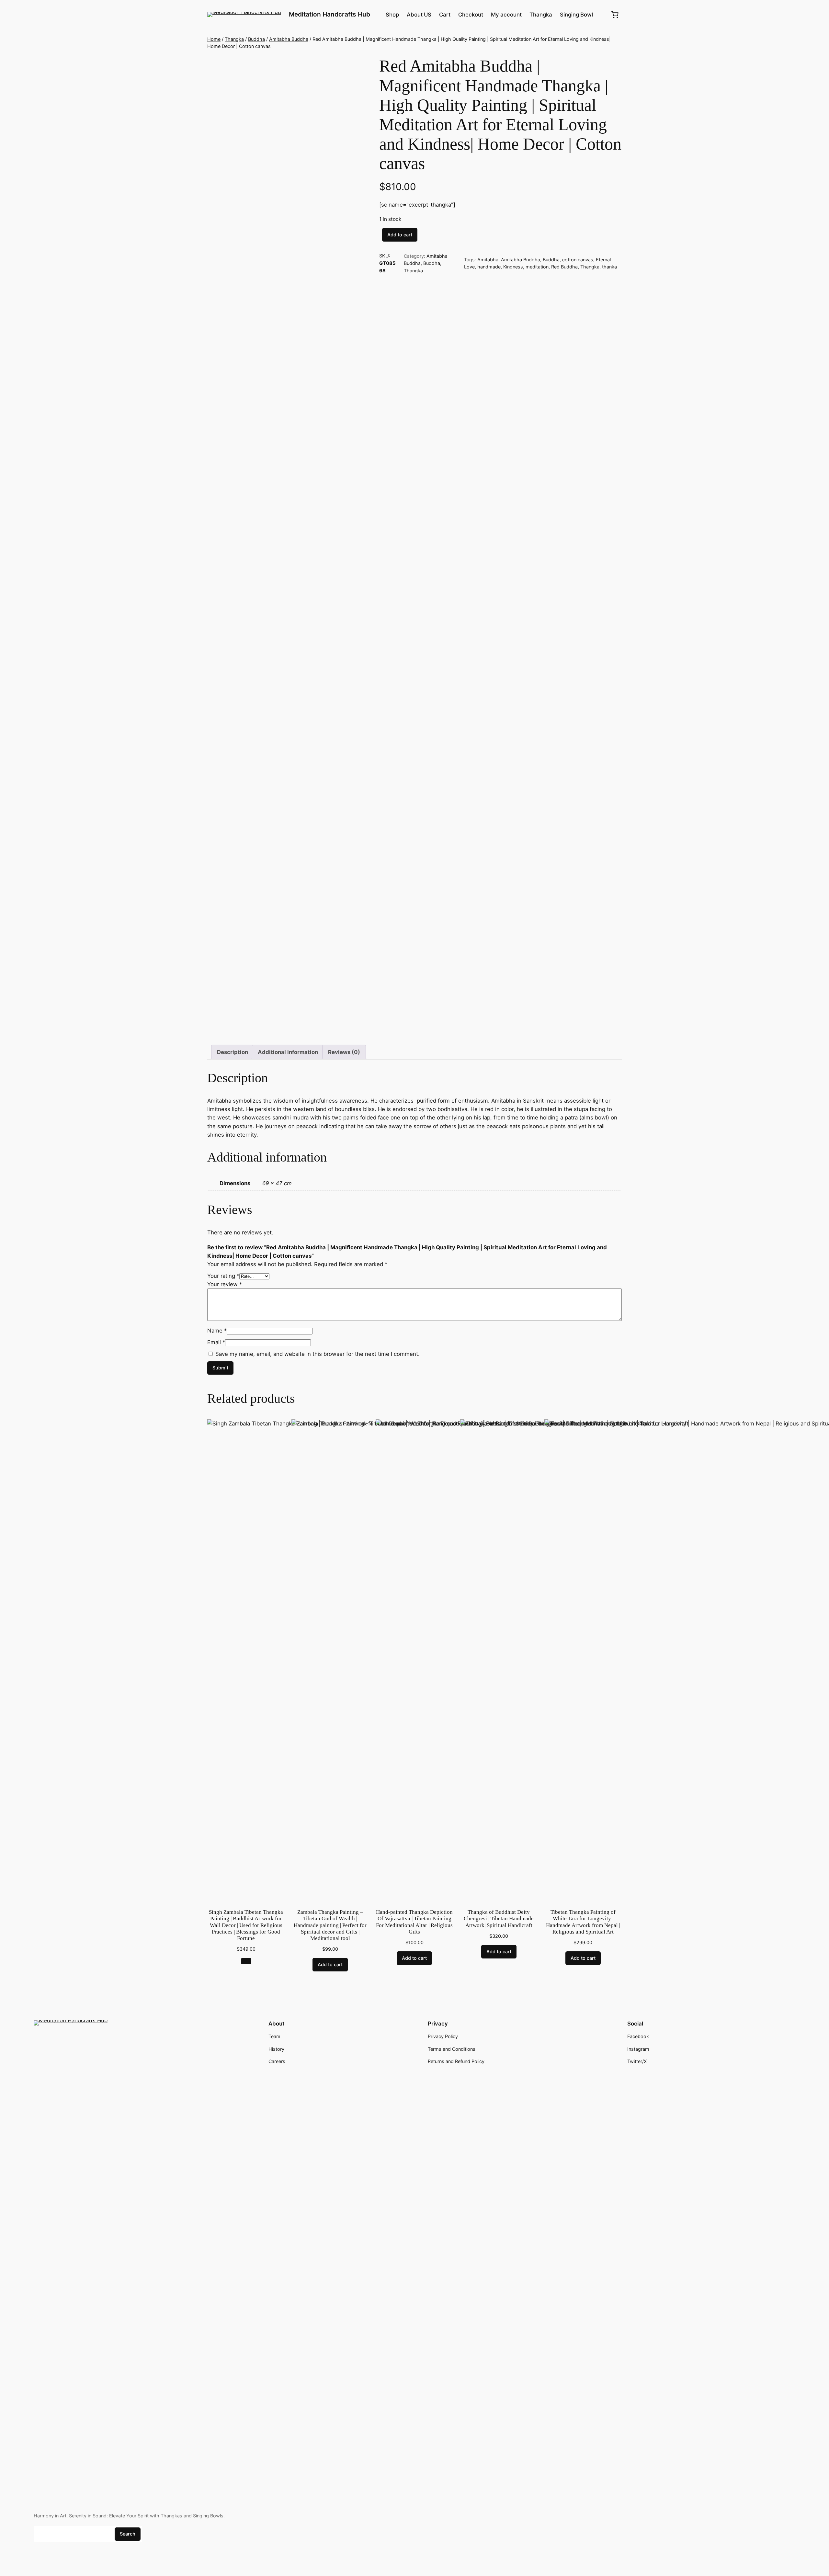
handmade (489, 267)
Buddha (256, 39)
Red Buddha (564, 267)
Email (216, 1342)
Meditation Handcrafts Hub (329, 14)
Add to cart (400, 235)
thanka (609, 267)
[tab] (233, 1052)
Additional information (288, 1052)
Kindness (513, 267)
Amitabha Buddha (289, 39)
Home (214, 39)
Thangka (234, 39)
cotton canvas (578, 260)
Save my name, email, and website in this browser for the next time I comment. (318, 1354)
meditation (537, 267)
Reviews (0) (344, 1052)
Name (217, 1331)
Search (128, 2534)
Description (233, 1052)
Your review (225, 1284)
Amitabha (488, 260)
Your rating (223, 1276)
